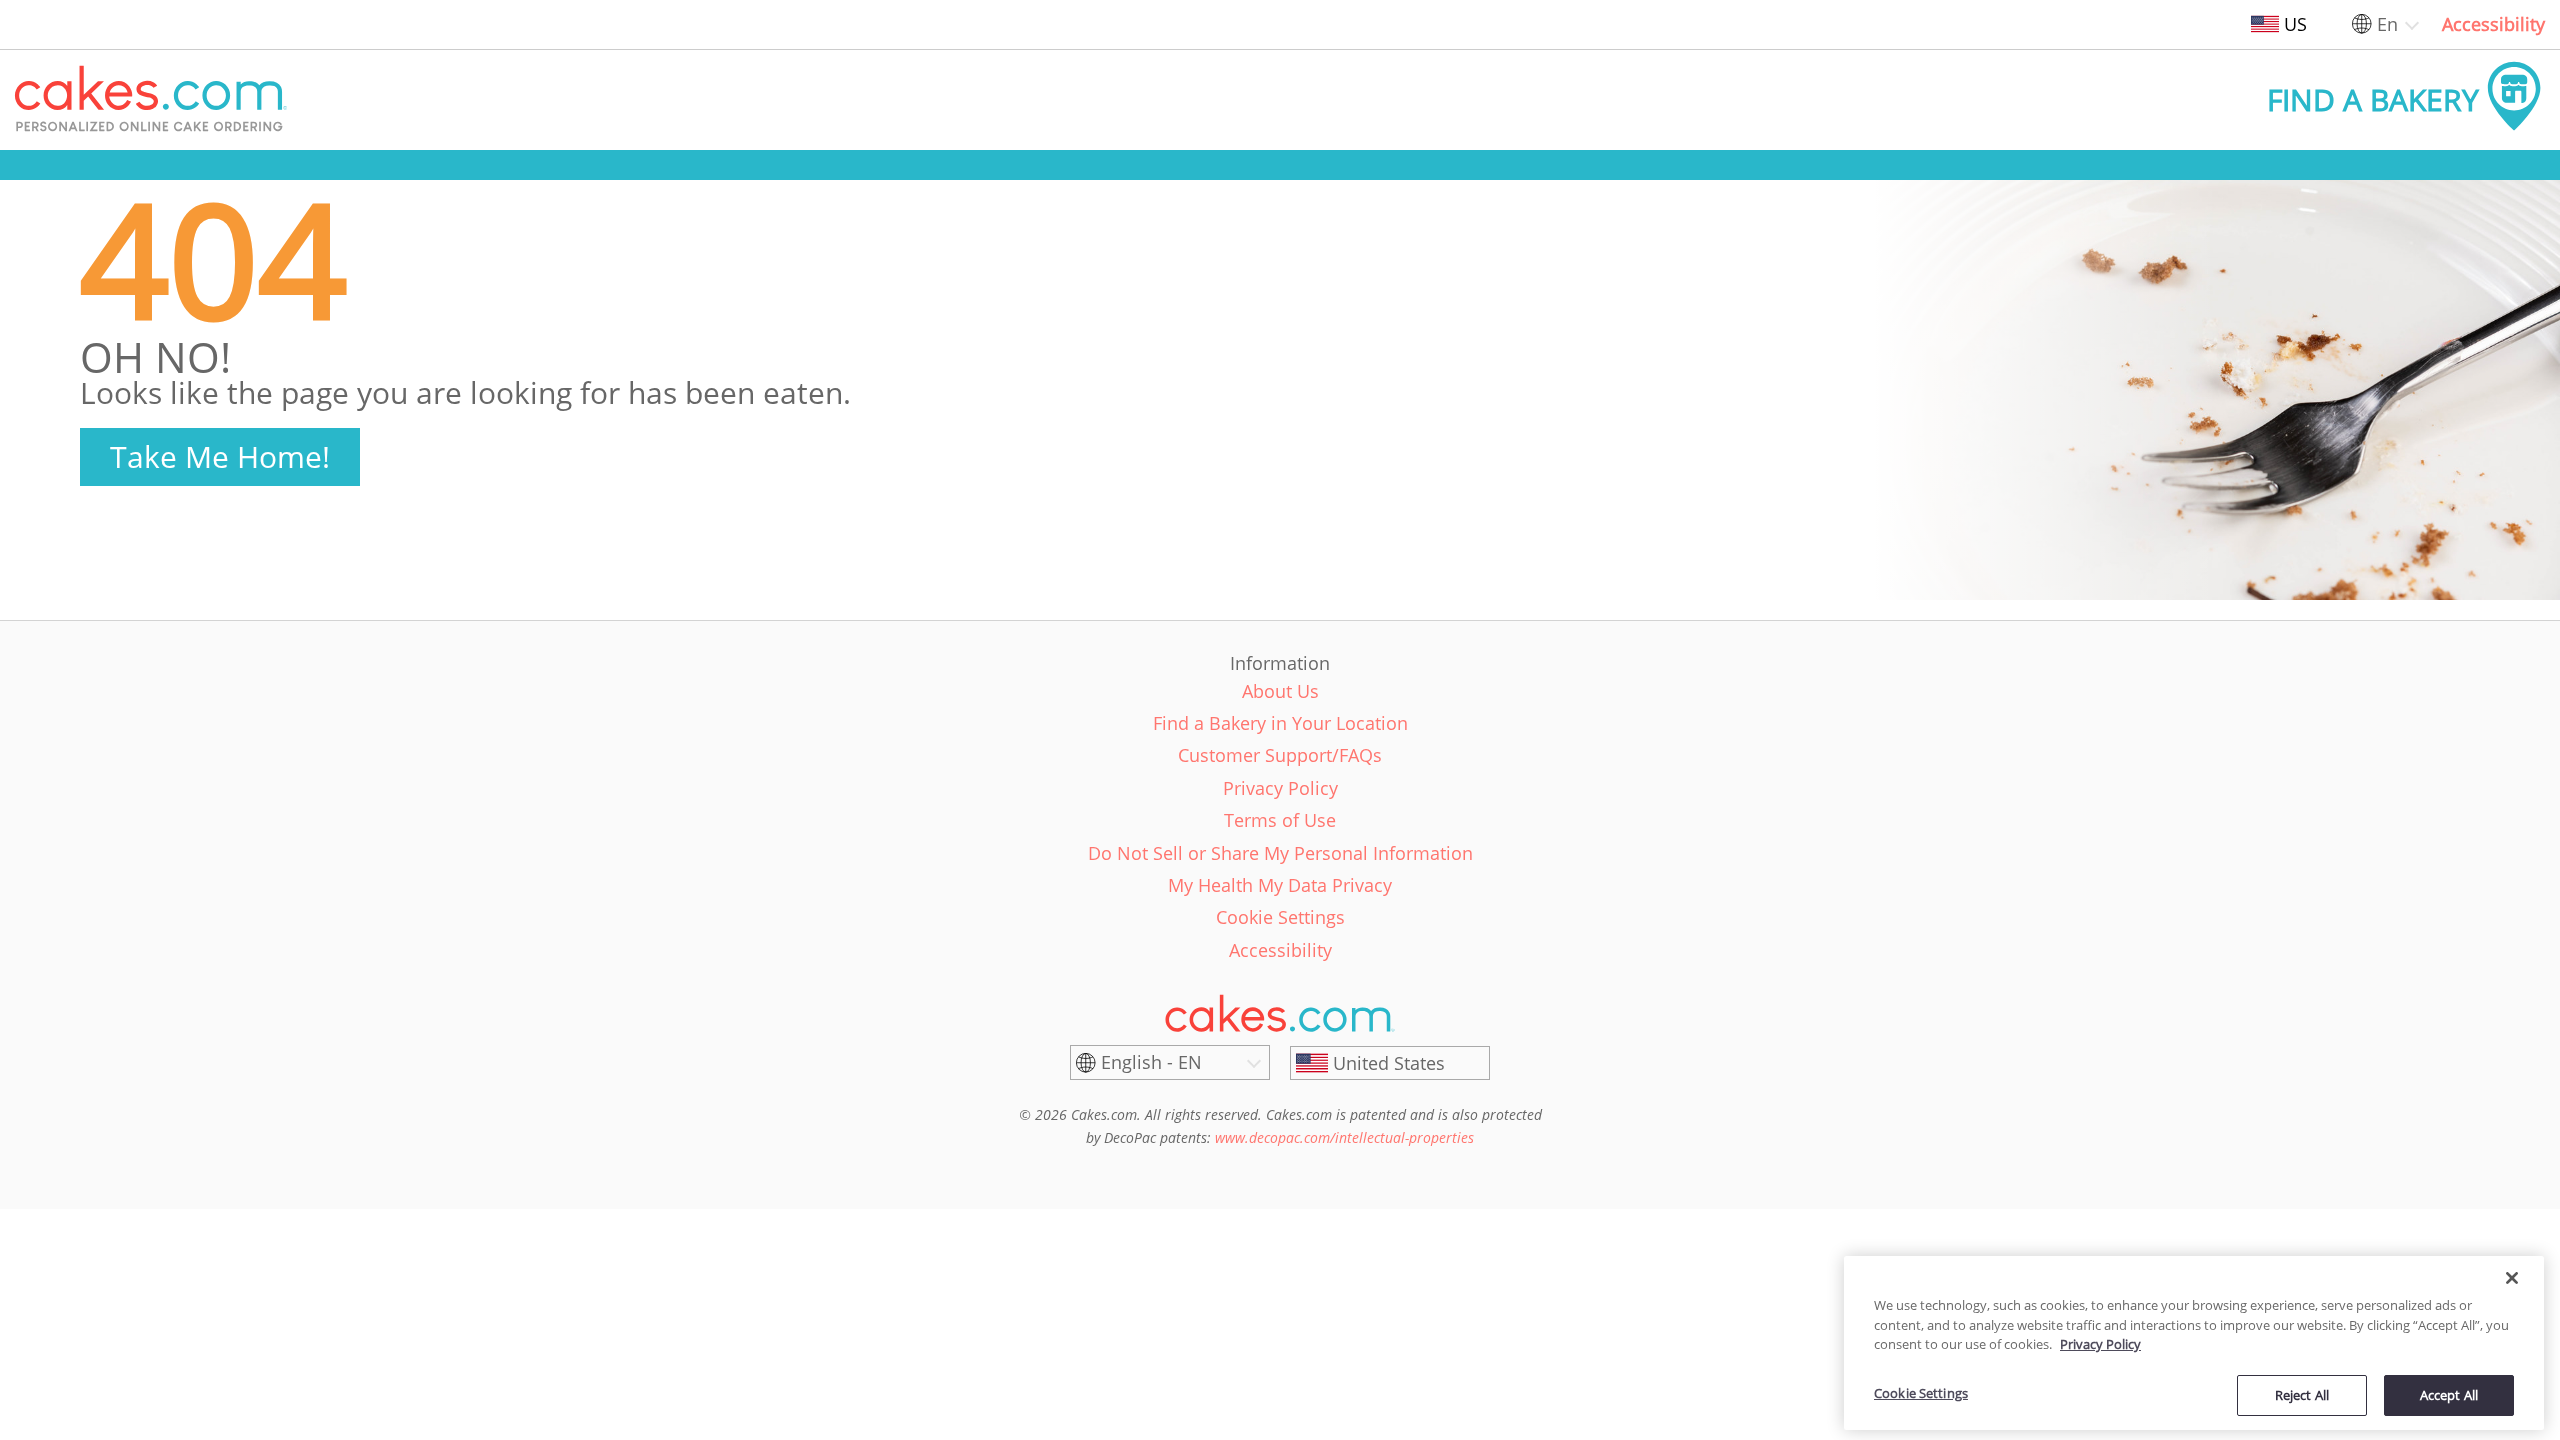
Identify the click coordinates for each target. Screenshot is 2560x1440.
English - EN (1151, 1062)
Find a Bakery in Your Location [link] (1280, 723)
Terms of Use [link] (1280, 820)
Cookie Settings (1921, 1393)
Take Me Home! (220, 456)
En (2387, 24)
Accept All (2449, 1394)
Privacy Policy (2100, 1344)
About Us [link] (1280, 691)
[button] (151, 100)
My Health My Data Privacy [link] (1280, 885)
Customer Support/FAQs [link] (1280, 755)
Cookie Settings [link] (1280, 917)
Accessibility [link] (2493, 24)
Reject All (2302, 1394)
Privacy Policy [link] (1280, 788)
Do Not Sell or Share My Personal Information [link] (1280, 853)
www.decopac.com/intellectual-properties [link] (1344, 1137)
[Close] (2512, 1278)
